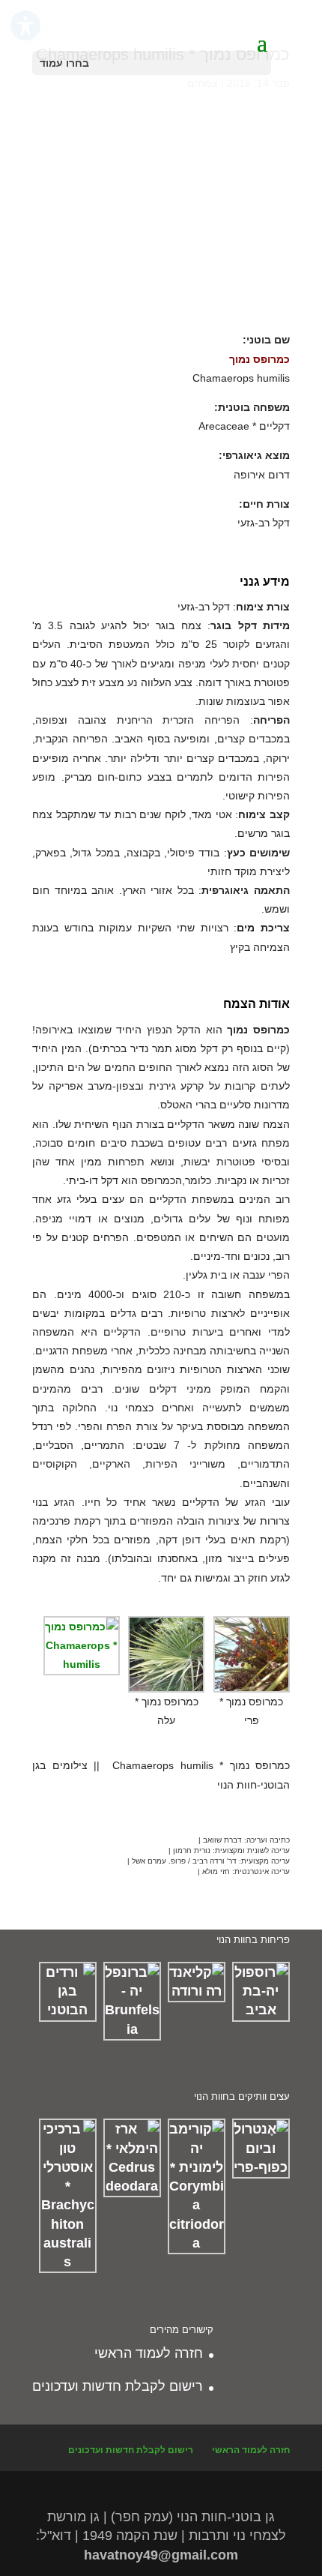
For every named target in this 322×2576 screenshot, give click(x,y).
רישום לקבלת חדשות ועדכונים (118, 2386)
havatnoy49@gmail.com (161, 2555)
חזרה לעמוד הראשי (149, 2353)
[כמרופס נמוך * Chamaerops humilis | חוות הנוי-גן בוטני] (161, 308)
